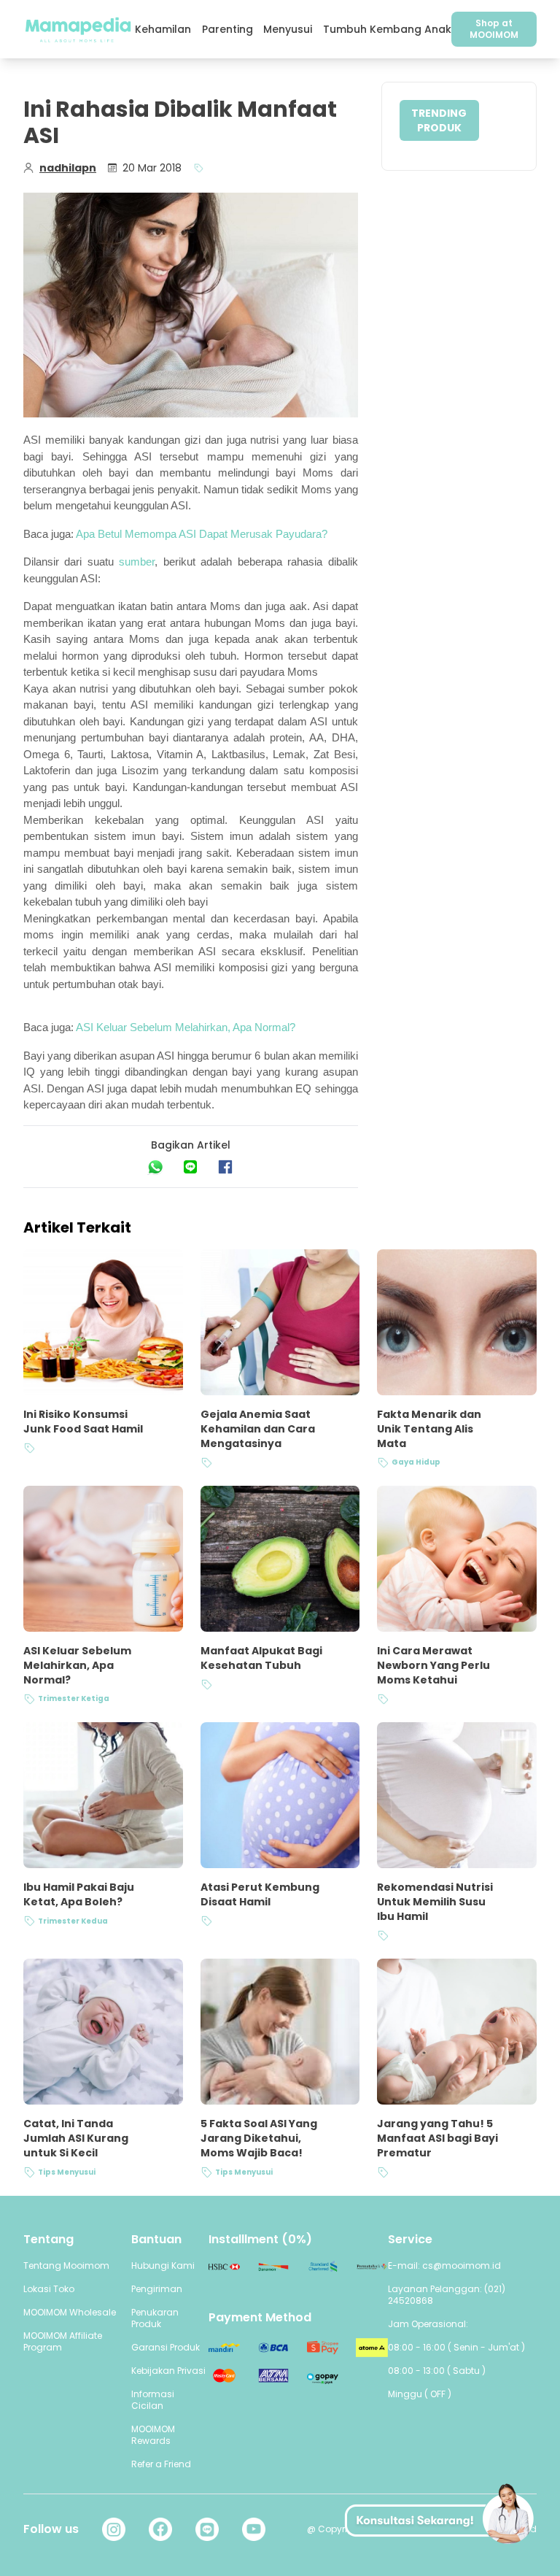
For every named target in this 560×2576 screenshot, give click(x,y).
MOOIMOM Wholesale (70, 2312)
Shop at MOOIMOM (494, 29)
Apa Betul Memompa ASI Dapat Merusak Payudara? (202, 534)
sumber (137, 562)
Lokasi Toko (49, 2289)
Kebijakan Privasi (168, 2371)
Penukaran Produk (155, 2318)
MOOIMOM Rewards (153, 2435)
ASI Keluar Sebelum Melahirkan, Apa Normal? (186, 1027)
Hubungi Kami (163, 2265)
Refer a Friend (161, 2464)
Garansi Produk (166, 2347)
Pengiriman (157, 2289)
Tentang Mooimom (66, 2265)
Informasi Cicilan (153, 2400)
